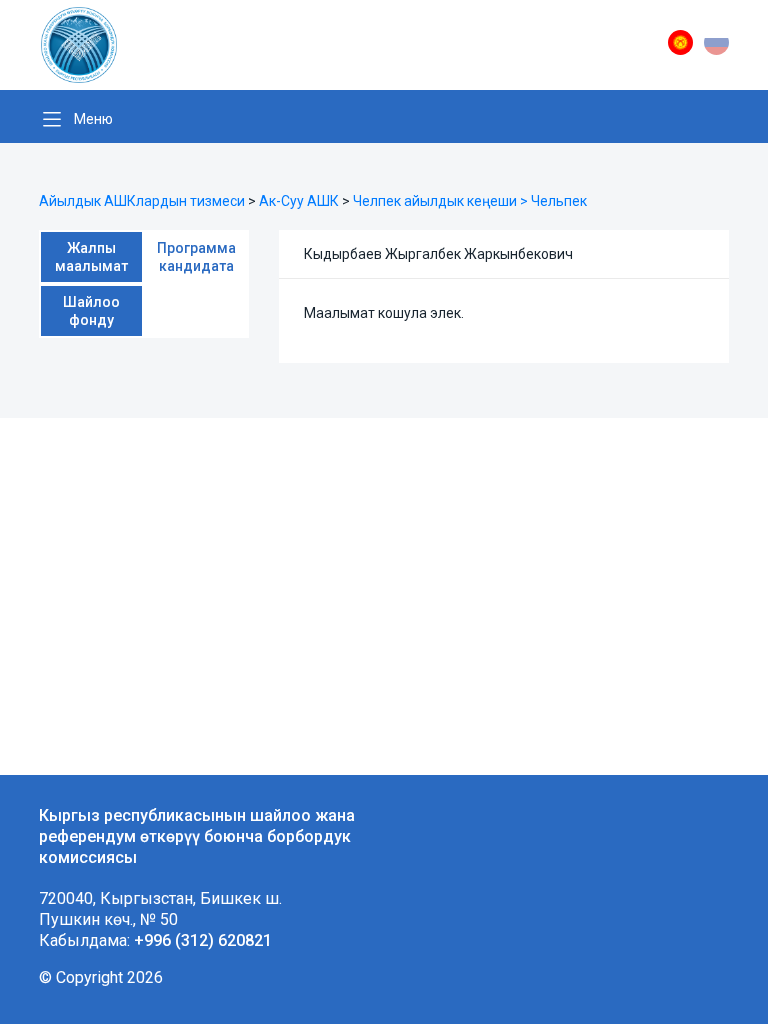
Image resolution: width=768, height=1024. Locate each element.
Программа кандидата (196, 257)
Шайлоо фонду (91, 311)
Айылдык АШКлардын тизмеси (142, 201)
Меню (93, 119)
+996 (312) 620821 (203, 940)
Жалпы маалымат (91, 257)
